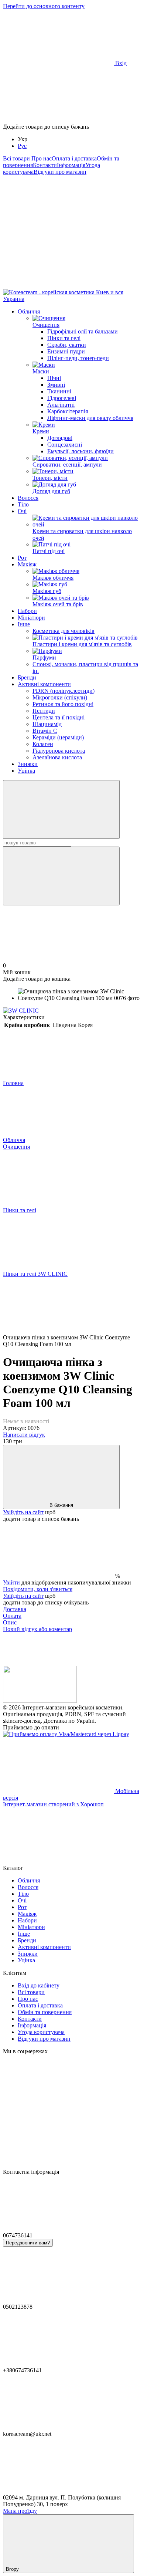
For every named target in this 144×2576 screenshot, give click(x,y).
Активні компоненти (44, 684)
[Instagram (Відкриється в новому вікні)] (58, 229)
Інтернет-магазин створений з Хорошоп (53, 1804)
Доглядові (60, 438)
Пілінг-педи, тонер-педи (78, 358)
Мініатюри (31, 618)
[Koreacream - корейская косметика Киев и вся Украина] (40, 1701)
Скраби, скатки (67, 345)
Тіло (23, 504)
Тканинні (59, 391)
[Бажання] (72, 95)
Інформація (71, 165)
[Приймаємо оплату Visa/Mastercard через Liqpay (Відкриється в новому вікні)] (66, 1734)
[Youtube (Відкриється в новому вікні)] (58, 286)
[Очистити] (61, 876)
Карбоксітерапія (68, 411)
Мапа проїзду (20, 2511)
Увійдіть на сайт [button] (23, 1512)
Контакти (45, 165)
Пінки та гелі (64, 338)
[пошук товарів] (61, 809)
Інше (24, 624)
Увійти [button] (11, 1582)
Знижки (28, 764)
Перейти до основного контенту (44, 6)
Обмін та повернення (45, 2012)
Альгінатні (61, 405)
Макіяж (27, 564)
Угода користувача (41, 2032)
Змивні (56, 385)
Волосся (28, 498)
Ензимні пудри (66, 351)
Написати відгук (24, 1435)
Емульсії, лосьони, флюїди (80, 451)
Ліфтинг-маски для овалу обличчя (90, 418)
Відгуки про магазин (60, 172)
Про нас (42, 158)
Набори (27, 611)
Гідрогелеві (62, 398)
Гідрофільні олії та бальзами (83, 331)
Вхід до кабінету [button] (39, 1985)
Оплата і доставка (74, 158)
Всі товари (17, 158)
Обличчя (29, 311)
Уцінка (26, 771)
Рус (22, 146)
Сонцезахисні (65, 445)
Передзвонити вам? (28, 2243)
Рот (22, 558)
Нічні (54, 378)
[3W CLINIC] (21, 1011)
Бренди (27, 677)
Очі (22, 511)
